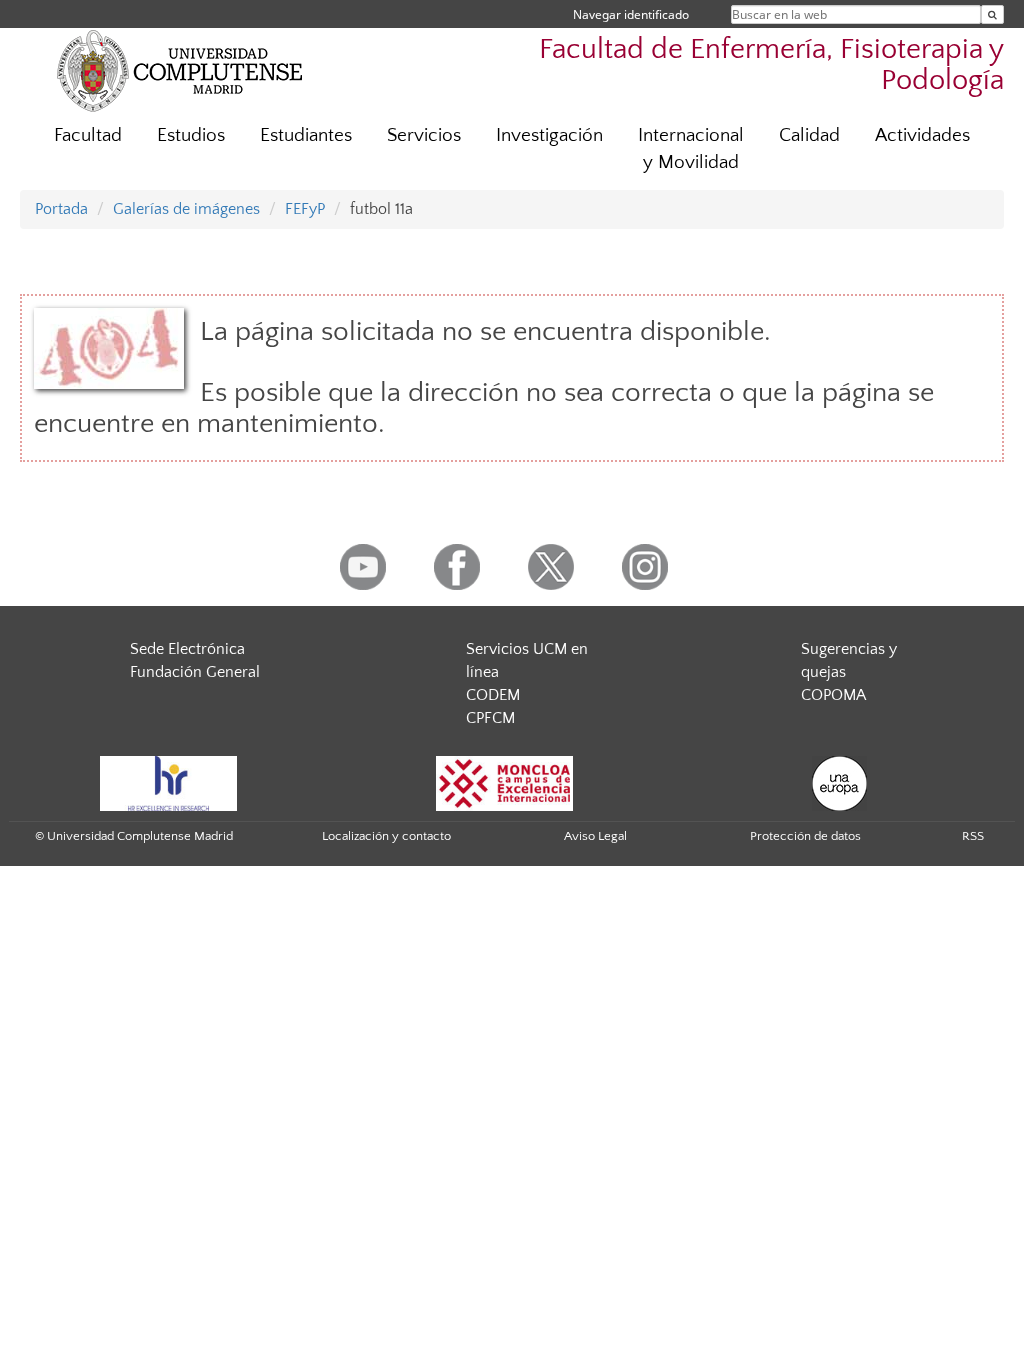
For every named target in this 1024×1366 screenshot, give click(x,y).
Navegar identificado (631, 14)
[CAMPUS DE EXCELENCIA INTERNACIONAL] (505, 782)
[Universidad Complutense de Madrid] (180, 70)
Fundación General (195, 672)
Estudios (191, 135)
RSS (973, 836)
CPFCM (490, 718)
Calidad (809, 135)
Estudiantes (306, 135)
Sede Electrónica (187, 649)
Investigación (549, 135)
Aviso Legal (595, 836)
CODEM (493, 695)
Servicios (424, 135)
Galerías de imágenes (186, 209)
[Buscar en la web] (992, 14)
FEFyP (305, 209)
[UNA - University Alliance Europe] (839, 782)
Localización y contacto (386, 836)
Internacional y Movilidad (691, 149)
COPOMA (833, 695)
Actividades (922, 135)
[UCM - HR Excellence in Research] (169, 782)
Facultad (88, 135)
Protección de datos (805, 836)
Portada (61, 209)
